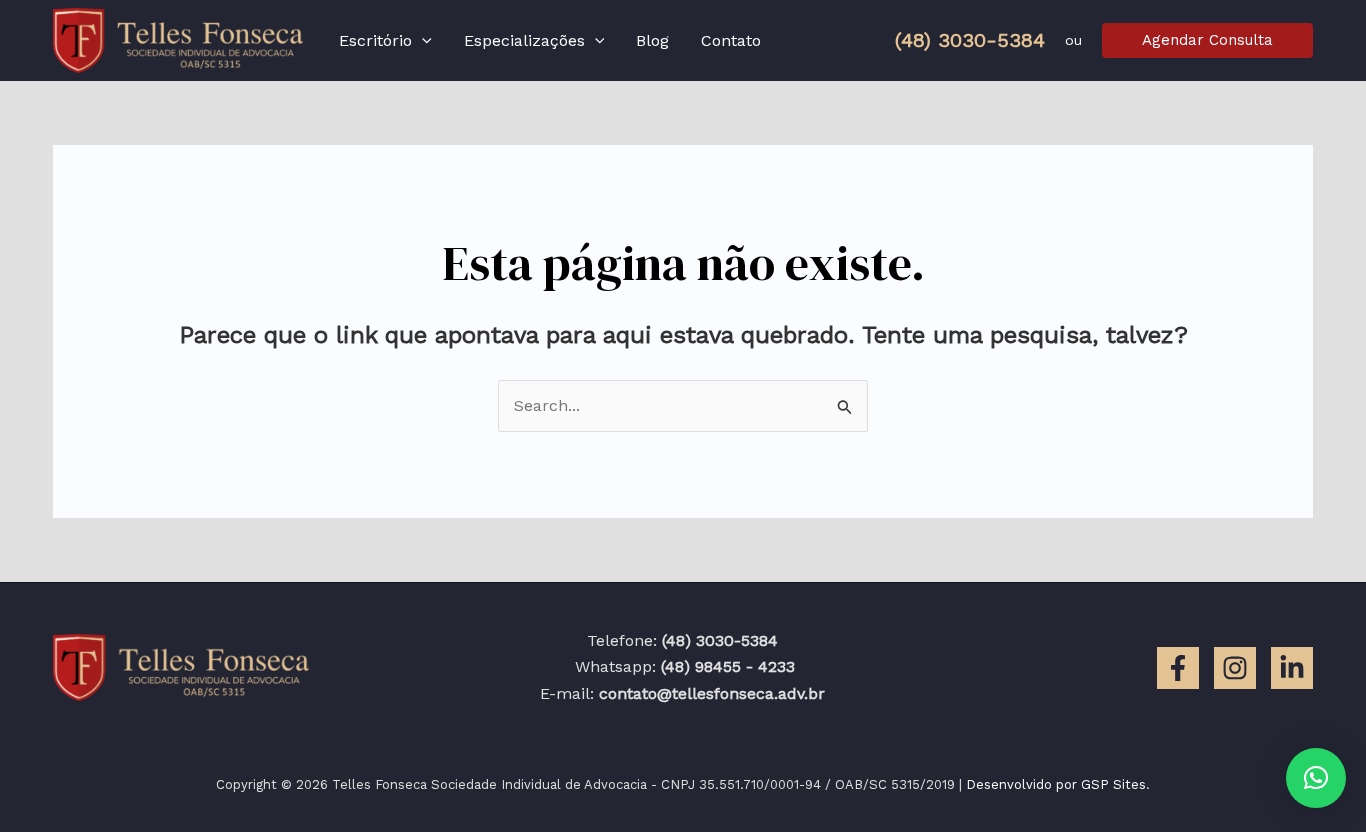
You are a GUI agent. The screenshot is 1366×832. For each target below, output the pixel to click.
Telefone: (682, 640)
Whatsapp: (682, 666)
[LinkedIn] (1292, 668)
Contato (731, 40)
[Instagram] (1235, 668)
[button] (422, 41)
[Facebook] (1178, 668)
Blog (652, 40)
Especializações (524, 40)
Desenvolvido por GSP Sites (1056, 784)
